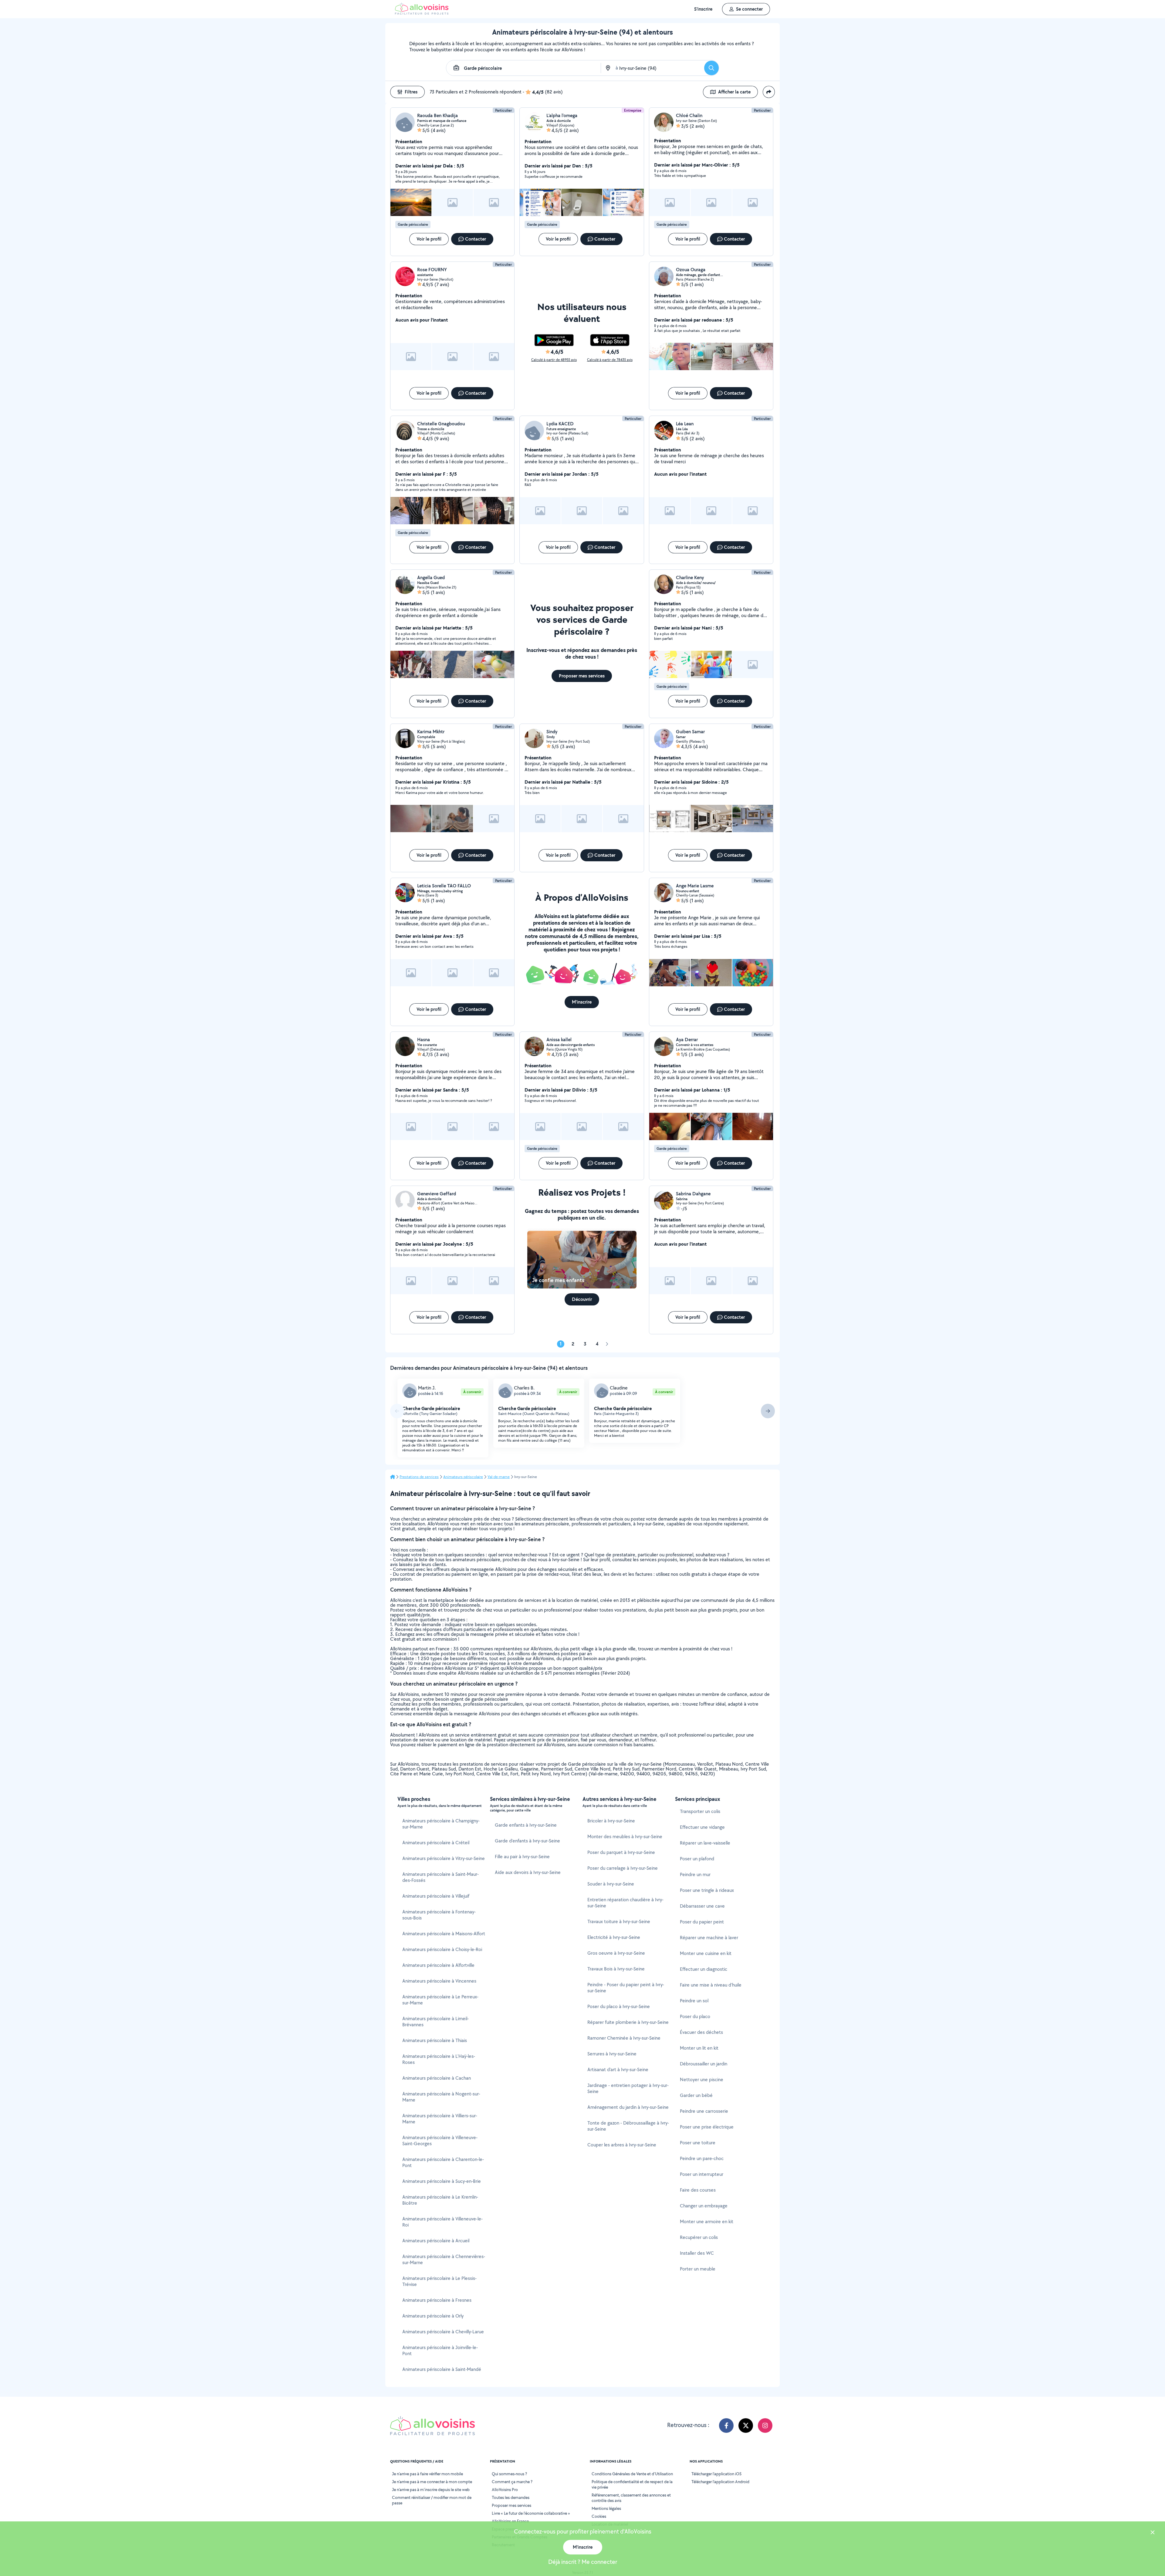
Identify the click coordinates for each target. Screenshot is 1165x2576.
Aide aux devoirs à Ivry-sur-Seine (528, 1872)
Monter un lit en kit (699, 2048)
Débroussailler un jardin (704, 2064)
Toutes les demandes (511, 2497)
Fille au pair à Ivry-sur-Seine (522, 1857)
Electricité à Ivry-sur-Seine (614, 1937)
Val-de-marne (499, 1477)
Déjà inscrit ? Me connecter (583, 2562)
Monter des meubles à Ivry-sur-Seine (625, 1837)
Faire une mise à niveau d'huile (711, 1985)
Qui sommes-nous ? (509, 2474)
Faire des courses (698, 2190)
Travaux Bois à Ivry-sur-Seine (616, 1969)
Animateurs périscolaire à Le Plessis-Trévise (439, 2281)
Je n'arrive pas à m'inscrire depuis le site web (431, 2490)
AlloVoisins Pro (505, 2490)
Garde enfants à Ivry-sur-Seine (526, 1825)
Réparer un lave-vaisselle (705, 1843)
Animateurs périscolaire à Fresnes (437, 2300)
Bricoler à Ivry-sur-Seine (611, 1821)
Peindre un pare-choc (702, 2158)
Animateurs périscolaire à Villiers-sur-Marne (440, 2119)
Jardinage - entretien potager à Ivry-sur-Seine (628, 2088)
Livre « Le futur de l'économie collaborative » (531, 2513)
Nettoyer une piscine (702, 2080)
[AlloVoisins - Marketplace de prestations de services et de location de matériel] (422, 13)
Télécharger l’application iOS (716, 2474)
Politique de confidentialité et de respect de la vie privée (632, 2484)
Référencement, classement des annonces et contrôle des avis (631, 2498)
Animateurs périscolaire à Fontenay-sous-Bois (439, 1915)
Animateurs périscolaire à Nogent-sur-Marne (441, 2097)
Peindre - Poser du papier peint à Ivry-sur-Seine (626, 1988)
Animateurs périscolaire (463, 1477)
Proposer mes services (512, 2505)
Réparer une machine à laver (709, 1938)
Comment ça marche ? (512, 2482)
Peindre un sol (694, 2001)
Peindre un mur (695, 1874)
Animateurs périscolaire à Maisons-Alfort (444, 1934)
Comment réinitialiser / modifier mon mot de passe (432, 2500)
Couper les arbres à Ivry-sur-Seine (622, 2145)
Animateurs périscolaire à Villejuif (436, 1896)
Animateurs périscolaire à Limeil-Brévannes (436, 2022)
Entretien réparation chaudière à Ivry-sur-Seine (625, 1903)
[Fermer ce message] (1153, 2533)
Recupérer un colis (699, 2237)
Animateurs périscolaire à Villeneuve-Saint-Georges (440, 2140)
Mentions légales (606, 2508)
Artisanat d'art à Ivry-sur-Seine (618, 2070)
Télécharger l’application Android (720, 2482)
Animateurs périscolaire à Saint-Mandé (442, 2369)
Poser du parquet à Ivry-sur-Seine (621, 1852)
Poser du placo (695, 2016)
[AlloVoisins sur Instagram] (765, 2426)
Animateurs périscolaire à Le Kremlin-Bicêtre (440, 2200)
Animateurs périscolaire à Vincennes (439, 1981)
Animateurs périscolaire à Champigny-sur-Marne (441, 1824)
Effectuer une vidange (702, 1827)
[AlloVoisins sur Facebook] (726, 2426)
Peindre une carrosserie (704, 2111)
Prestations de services (419, 1477)
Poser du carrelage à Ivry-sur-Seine (623, 1868)
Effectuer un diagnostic (704, 1969)
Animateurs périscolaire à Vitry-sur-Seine (444, 1858)
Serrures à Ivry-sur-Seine (612, 2054)
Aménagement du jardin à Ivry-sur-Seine (628, 2107)
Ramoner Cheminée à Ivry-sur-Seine (624, 2038)
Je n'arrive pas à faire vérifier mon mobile (427, 2474)
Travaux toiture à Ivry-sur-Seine (619, 1921)
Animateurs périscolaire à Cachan (437, 2078)
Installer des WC (697, 2253)
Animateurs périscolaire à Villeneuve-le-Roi (442, 2222)
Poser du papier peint (702, 1922)
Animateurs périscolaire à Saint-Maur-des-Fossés (441, 1877)
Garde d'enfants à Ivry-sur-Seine (527, 1841)
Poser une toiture (698, 2143)
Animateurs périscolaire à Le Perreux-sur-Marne (440, 2000)
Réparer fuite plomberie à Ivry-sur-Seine (628, 2022)
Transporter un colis (700, 1811)
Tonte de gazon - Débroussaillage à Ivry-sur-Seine (628, 2126)
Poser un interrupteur (702, 2174)
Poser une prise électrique (707, 2127)
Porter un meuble (698, 2269)
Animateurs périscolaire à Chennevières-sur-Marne (444, 2259)
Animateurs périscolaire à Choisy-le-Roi (442, 1949)
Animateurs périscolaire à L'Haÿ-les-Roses (439, 2059)
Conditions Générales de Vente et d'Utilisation (632, 2474)
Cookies (599, 2516)
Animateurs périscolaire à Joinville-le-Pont (440, 2350)
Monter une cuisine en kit (706, 1953)
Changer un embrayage (704, 2206)
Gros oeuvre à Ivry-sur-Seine (616, 1953)
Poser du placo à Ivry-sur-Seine (619, 2006)
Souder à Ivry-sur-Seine (611, 1884)
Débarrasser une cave (702, 1906)
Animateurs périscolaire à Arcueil (436, 2241)
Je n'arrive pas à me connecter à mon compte (432, 2482)
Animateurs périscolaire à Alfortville (438, 1965)
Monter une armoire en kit (707, 2222)
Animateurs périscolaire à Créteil (436, 1843)
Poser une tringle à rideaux (707, 1890)
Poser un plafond (697, 1859)
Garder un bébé (696, 2095)
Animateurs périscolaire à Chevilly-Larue (443, 2332)
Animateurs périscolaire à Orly (433, 2316)
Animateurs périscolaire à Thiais (435, 2040)
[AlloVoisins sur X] (746, 2426)
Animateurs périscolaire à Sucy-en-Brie (442, 2181)
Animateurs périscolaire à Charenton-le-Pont (443, 2162)
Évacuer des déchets (701, 2032)
